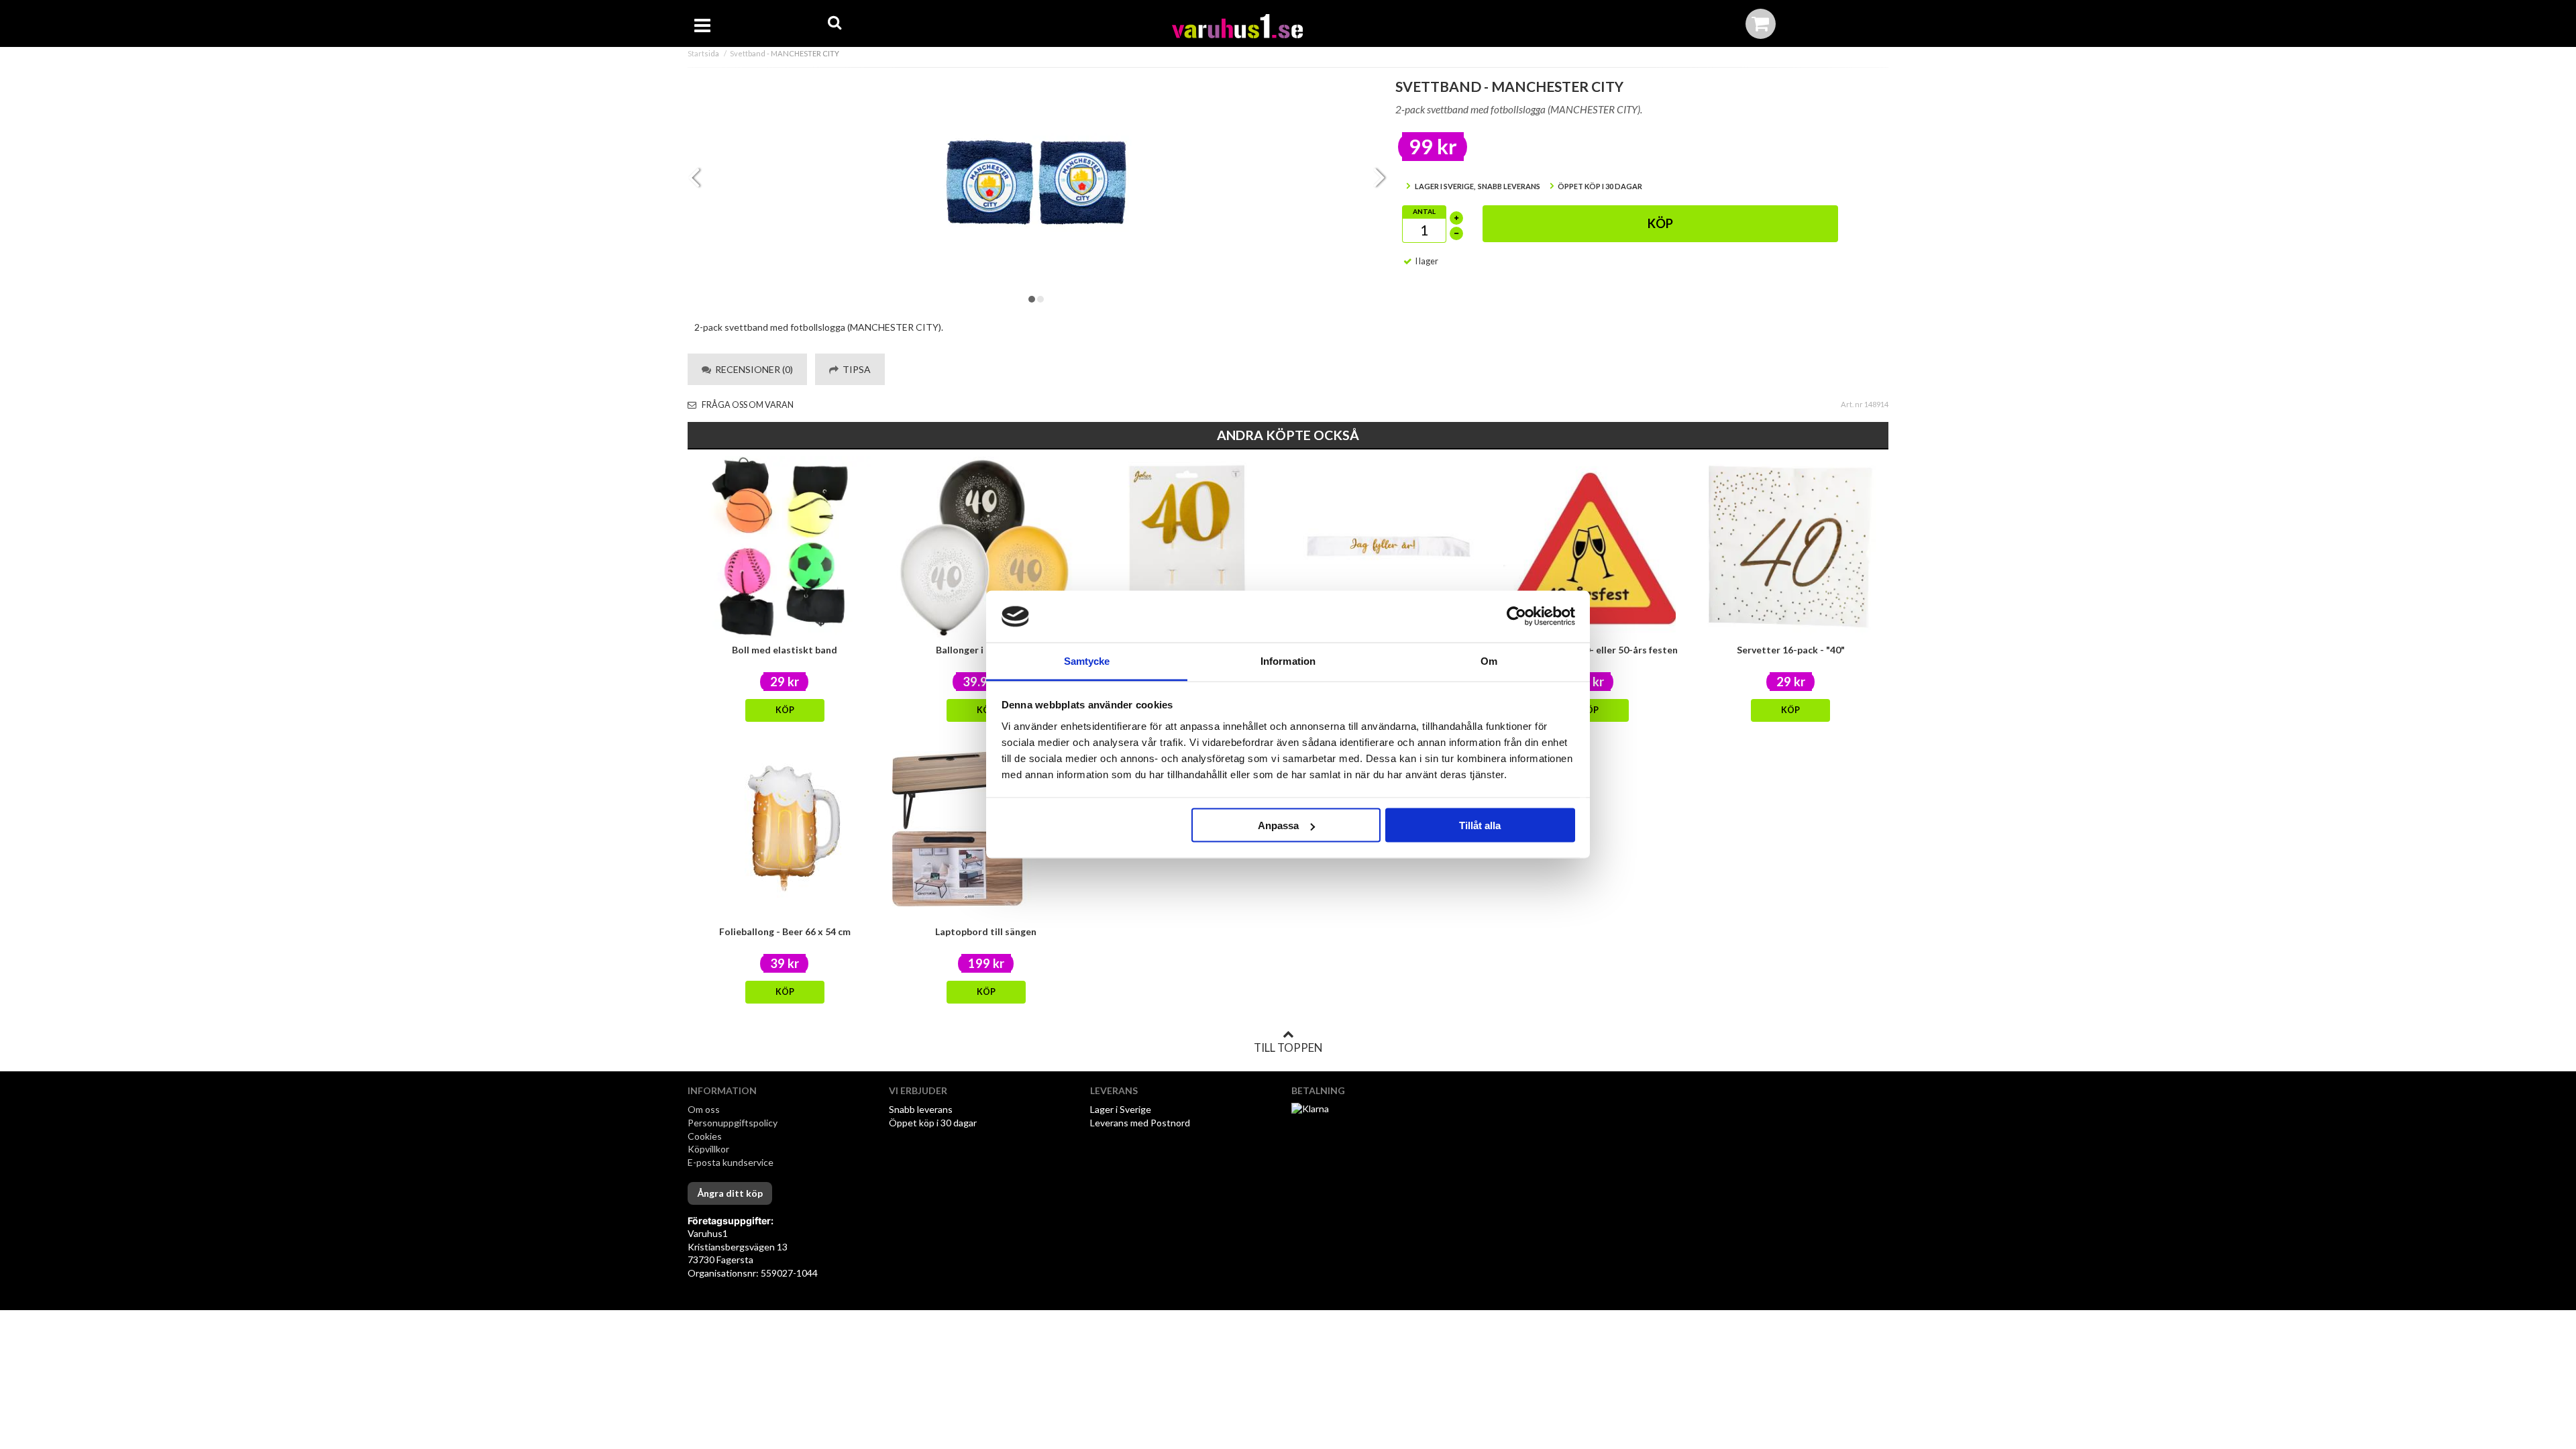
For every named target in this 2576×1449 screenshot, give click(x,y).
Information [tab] (1288, 660)
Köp (1660, 223)
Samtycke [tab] (1087, 660)
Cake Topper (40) (1187, 650)
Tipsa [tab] (855, 369)
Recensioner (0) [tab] (752, 369)
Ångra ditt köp (730, 1193)
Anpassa (1278, 825)
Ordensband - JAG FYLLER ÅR (1388, 650)
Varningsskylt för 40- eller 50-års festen (1589, 650)
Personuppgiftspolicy (733, 1123)
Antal (1424, 211)
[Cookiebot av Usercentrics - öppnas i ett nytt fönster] (1516, 616)
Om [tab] (1489, 660)
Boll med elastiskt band (785, 650)
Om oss (704, 1109)
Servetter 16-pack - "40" (1791, 650)
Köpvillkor (708, 1149)
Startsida (703, 53)
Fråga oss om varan (747, 405)
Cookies (705, 1136)
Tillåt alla (1480, 825)
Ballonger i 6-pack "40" (986, 650)
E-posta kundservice (732, 1162)
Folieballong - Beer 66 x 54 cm (785, 931)
